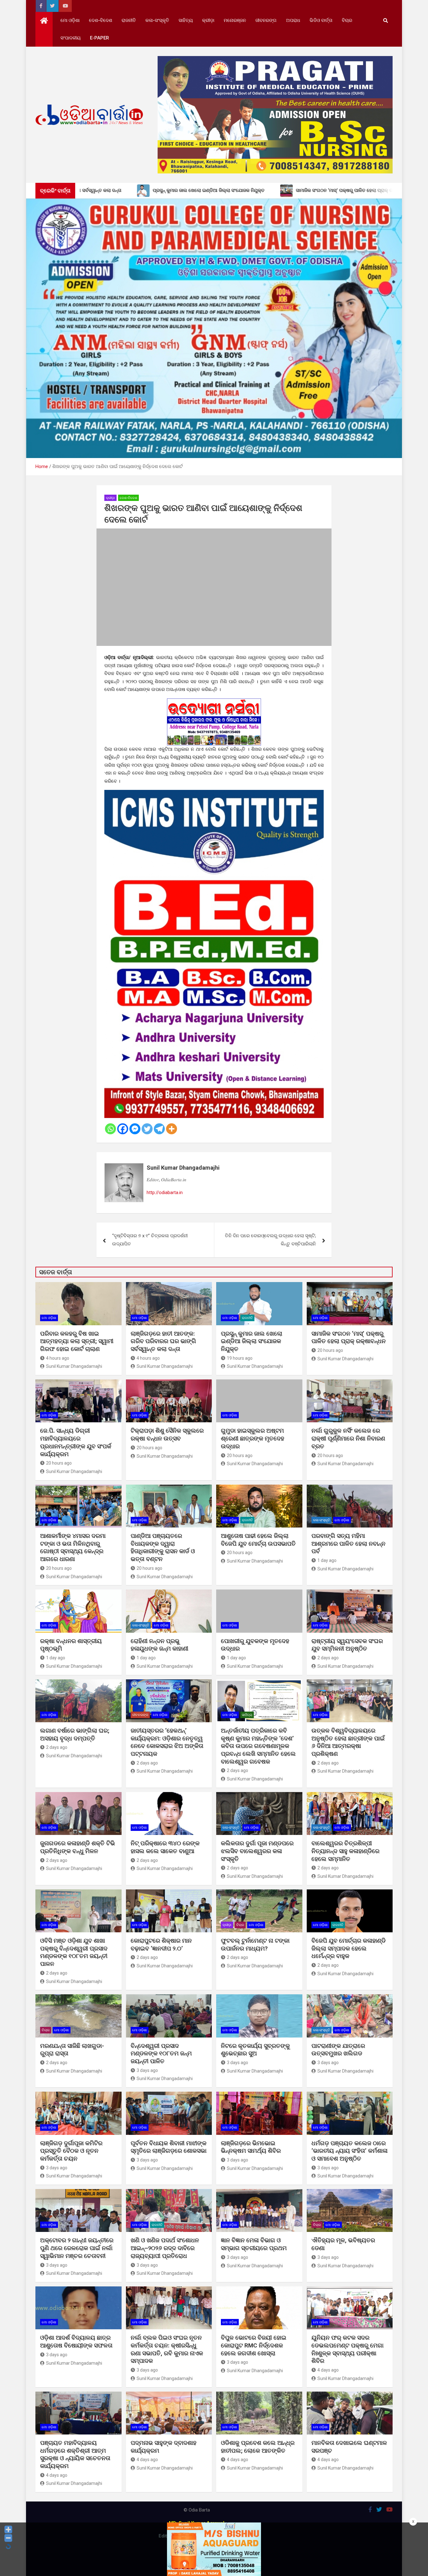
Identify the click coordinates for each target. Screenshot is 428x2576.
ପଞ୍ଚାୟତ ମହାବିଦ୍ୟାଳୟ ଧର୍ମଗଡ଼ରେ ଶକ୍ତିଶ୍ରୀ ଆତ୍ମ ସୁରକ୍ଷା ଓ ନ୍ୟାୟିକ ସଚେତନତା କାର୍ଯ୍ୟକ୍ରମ (75, 2454)
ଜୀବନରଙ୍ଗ (266, 20)
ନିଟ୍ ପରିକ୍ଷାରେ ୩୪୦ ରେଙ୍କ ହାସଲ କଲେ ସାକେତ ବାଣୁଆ (165, 1847)
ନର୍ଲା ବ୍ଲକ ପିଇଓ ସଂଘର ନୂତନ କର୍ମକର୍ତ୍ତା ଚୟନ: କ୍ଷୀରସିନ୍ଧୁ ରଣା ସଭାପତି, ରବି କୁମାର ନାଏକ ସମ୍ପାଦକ (167, 2349)
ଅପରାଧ (293, 20)
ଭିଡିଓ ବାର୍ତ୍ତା (321, 20)
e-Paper (99, 38)
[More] (172, 1129)
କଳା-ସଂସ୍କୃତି (157, 20)
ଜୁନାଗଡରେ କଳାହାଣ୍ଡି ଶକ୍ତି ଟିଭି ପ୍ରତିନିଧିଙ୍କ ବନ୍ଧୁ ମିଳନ (78, 1847)
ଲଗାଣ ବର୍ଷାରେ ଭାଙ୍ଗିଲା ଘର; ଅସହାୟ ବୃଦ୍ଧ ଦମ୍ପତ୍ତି (75, 1734)
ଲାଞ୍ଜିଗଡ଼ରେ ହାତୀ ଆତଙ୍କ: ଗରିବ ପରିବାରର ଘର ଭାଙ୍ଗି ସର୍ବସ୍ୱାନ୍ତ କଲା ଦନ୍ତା (163, 1341)
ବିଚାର (347, 20)
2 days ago (328, 1658)
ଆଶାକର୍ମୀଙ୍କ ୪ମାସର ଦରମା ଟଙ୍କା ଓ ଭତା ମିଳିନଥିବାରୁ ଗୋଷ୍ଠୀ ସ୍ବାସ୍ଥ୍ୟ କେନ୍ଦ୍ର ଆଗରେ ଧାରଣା (73, 1547)
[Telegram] (159, 1129)
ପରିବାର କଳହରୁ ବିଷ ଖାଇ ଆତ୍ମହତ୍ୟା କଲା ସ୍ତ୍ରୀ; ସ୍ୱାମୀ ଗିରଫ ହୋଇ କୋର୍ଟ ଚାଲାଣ (77, 1341)
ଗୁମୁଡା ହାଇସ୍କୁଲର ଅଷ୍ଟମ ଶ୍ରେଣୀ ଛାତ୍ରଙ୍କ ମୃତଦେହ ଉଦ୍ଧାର (253, 1438)
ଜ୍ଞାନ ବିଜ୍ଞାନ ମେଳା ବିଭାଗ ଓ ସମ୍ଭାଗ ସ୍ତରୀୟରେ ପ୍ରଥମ (254, 2244)
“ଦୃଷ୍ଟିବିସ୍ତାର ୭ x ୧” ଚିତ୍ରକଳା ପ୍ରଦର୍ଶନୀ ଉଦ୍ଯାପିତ (150, 1240)
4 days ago (328, 2370)
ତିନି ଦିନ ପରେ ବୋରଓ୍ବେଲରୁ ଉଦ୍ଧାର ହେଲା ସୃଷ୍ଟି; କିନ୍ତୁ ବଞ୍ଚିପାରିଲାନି (270, 1240)
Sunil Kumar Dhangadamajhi (183, 1168)
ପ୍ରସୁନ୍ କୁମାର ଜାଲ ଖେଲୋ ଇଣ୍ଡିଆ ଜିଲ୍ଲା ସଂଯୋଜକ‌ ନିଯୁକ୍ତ (252, 1341)
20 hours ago (330, 1350)
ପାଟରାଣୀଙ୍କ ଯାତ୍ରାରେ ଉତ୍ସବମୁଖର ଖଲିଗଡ (338, 2050)
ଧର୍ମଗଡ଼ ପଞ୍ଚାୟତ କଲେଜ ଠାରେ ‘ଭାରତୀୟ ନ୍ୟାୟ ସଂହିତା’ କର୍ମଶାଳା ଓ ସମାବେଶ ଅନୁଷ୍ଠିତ (350, 2151)
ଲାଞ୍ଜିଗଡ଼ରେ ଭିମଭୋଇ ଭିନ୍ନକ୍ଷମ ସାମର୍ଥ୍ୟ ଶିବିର (251, 2147)
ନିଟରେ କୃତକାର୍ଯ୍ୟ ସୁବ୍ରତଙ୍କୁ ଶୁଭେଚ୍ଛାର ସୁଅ (255, 2050)
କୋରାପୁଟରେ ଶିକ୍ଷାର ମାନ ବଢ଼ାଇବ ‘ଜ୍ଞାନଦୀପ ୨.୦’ (161, 1945)
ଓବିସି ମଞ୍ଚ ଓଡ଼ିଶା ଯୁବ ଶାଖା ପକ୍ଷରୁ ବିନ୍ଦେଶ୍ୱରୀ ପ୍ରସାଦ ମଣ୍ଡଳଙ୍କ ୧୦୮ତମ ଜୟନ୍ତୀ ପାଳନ (74, 1952)
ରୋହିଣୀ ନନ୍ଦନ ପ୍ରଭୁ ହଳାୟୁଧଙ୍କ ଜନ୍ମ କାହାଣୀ (159, 1645)
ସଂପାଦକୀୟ (70, 38)
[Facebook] (123, 1129)
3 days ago (147, 2070)
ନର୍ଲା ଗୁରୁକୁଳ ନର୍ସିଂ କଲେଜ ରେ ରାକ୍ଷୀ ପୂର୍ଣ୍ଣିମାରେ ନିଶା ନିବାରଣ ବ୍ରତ (348, 1438)
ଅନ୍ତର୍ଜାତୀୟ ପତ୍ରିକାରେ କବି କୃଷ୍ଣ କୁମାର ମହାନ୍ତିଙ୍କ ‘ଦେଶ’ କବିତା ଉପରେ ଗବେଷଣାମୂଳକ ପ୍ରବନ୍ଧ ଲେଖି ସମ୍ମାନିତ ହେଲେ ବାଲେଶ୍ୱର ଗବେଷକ (258, 1746)
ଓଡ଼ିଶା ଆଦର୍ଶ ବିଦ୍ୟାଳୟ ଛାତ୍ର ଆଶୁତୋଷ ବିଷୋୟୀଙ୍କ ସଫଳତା (76, 2342)
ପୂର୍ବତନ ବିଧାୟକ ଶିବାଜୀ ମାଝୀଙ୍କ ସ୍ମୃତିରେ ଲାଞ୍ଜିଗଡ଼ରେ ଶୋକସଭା (169, 2147)
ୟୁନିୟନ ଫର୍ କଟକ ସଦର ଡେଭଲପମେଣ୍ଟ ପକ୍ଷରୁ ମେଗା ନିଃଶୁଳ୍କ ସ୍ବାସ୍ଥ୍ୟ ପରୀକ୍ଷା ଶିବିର (347, 2349)
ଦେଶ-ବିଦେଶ (101, 20)
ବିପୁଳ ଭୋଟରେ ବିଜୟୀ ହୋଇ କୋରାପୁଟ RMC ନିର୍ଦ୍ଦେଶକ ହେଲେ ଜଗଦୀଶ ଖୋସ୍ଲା (254, 2345)
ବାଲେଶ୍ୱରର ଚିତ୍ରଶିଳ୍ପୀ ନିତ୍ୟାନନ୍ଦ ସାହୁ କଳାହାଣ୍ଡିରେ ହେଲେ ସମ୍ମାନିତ (345, 1851)
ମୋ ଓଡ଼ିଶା (70, 20)
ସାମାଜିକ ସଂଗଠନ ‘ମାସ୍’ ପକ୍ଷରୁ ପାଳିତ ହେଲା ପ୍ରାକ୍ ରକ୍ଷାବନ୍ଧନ (349, 1337)
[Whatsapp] (110, 1129)
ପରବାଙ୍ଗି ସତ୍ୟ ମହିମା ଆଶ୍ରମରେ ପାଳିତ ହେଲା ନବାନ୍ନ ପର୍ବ (348, 1543)
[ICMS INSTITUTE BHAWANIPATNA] (214, 794)
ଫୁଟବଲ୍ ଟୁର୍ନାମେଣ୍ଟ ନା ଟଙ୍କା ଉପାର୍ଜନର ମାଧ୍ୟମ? (255, 1945)
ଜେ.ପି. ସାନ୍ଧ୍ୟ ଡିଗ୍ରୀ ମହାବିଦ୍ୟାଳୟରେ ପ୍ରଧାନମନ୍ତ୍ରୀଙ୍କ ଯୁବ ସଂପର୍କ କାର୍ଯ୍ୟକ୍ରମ (76, 1442)
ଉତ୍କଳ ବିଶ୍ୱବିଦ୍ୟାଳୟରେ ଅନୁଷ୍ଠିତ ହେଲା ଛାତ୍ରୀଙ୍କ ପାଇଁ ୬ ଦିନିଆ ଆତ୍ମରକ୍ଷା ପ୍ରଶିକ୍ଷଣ (348, 1742)
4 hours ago (58, 1358)
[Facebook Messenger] (135, 1129)
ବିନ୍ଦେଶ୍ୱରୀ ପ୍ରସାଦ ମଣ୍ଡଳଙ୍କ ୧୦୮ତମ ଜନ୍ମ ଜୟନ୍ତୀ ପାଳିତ (161, 2053)
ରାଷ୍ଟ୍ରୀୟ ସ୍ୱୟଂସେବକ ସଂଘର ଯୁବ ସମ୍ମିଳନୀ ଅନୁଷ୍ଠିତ (347, 1645)
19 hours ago (240, 1358)
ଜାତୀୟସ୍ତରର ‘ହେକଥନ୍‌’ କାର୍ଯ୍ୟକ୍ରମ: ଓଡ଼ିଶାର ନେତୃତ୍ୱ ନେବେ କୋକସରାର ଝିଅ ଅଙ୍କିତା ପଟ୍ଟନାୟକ (167, 1742)
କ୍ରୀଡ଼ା (208, 20)
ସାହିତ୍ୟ (186, 20)
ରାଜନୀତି (129, 20)
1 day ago (327, 1560)
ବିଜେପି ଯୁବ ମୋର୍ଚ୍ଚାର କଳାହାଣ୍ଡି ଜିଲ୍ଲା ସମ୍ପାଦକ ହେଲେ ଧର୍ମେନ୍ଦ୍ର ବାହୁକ (349, 1948)
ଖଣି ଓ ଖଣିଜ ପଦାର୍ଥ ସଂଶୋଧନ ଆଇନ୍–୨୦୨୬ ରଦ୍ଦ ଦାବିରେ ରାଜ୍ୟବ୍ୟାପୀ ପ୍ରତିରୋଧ (165, 2248)
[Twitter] (147, 1129)
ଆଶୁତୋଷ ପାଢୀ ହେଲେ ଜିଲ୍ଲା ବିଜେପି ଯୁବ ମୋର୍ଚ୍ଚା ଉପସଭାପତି (258, 1540)
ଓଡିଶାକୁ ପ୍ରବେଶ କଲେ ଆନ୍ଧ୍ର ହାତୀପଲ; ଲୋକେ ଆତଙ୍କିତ (258, 2447)
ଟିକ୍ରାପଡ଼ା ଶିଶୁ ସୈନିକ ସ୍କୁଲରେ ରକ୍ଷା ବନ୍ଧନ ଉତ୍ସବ (167, 1435)
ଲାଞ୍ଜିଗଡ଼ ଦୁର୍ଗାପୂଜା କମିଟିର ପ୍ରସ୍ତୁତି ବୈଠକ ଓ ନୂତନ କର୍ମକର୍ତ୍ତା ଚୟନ (71, 2151)
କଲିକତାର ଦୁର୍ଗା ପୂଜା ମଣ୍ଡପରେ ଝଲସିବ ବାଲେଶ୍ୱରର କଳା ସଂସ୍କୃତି (257, 1851)
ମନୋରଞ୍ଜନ (235, 20)
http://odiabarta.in (165, 1193)
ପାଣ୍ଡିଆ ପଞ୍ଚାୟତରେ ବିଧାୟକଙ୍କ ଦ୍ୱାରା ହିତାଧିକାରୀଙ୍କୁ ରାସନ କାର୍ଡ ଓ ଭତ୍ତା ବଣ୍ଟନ (163, 1547)
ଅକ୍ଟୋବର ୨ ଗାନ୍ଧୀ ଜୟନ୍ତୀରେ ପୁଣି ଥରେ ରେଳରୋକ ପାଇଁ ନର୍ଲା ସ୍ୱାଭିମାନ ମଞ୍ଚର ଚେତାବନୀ (77, 2248)
